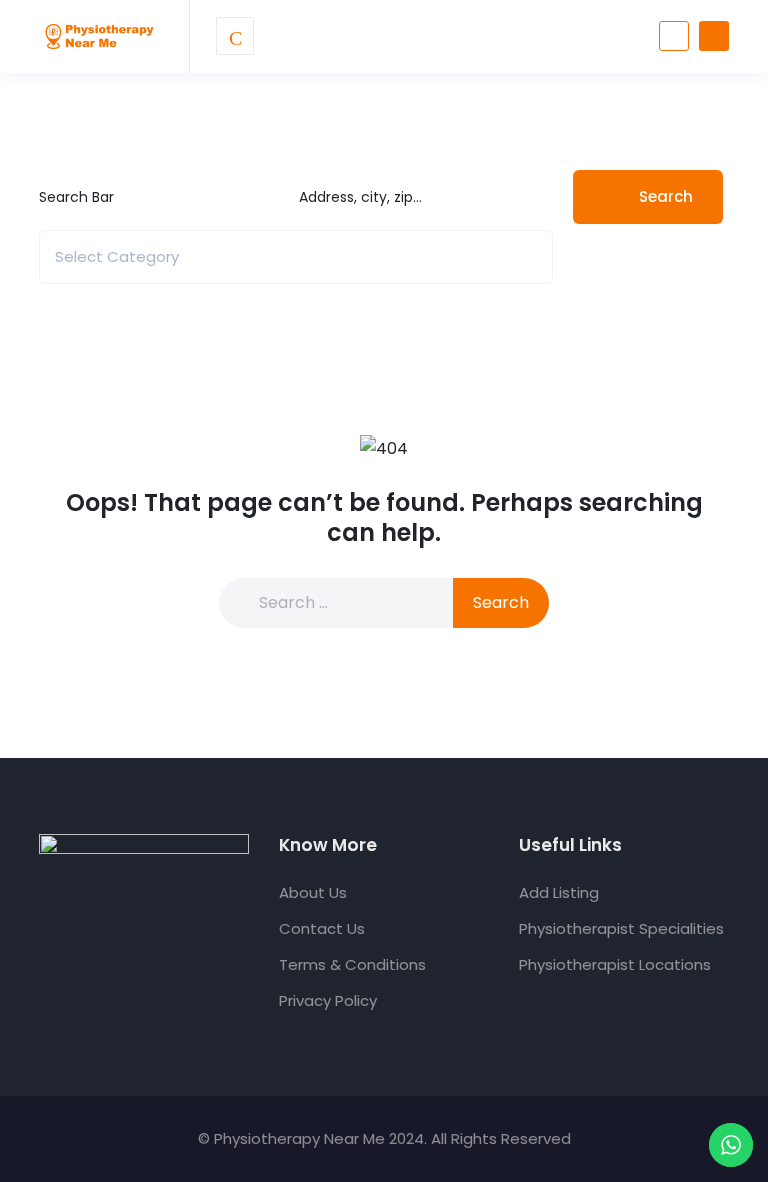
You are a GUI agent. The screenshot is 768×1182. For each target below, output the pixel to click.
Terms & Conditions (352, 964)
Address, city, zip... (360, 197)
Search (666, 196)
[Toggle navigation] (235, 36)
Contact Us (322, 928)
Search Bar (76, 197)
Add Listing (559, 892)
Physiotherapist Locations (615, 964)
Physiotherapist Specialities (621, 928)
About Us (313, 892)
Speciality (72, 257)
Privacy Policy (328, 1000)
